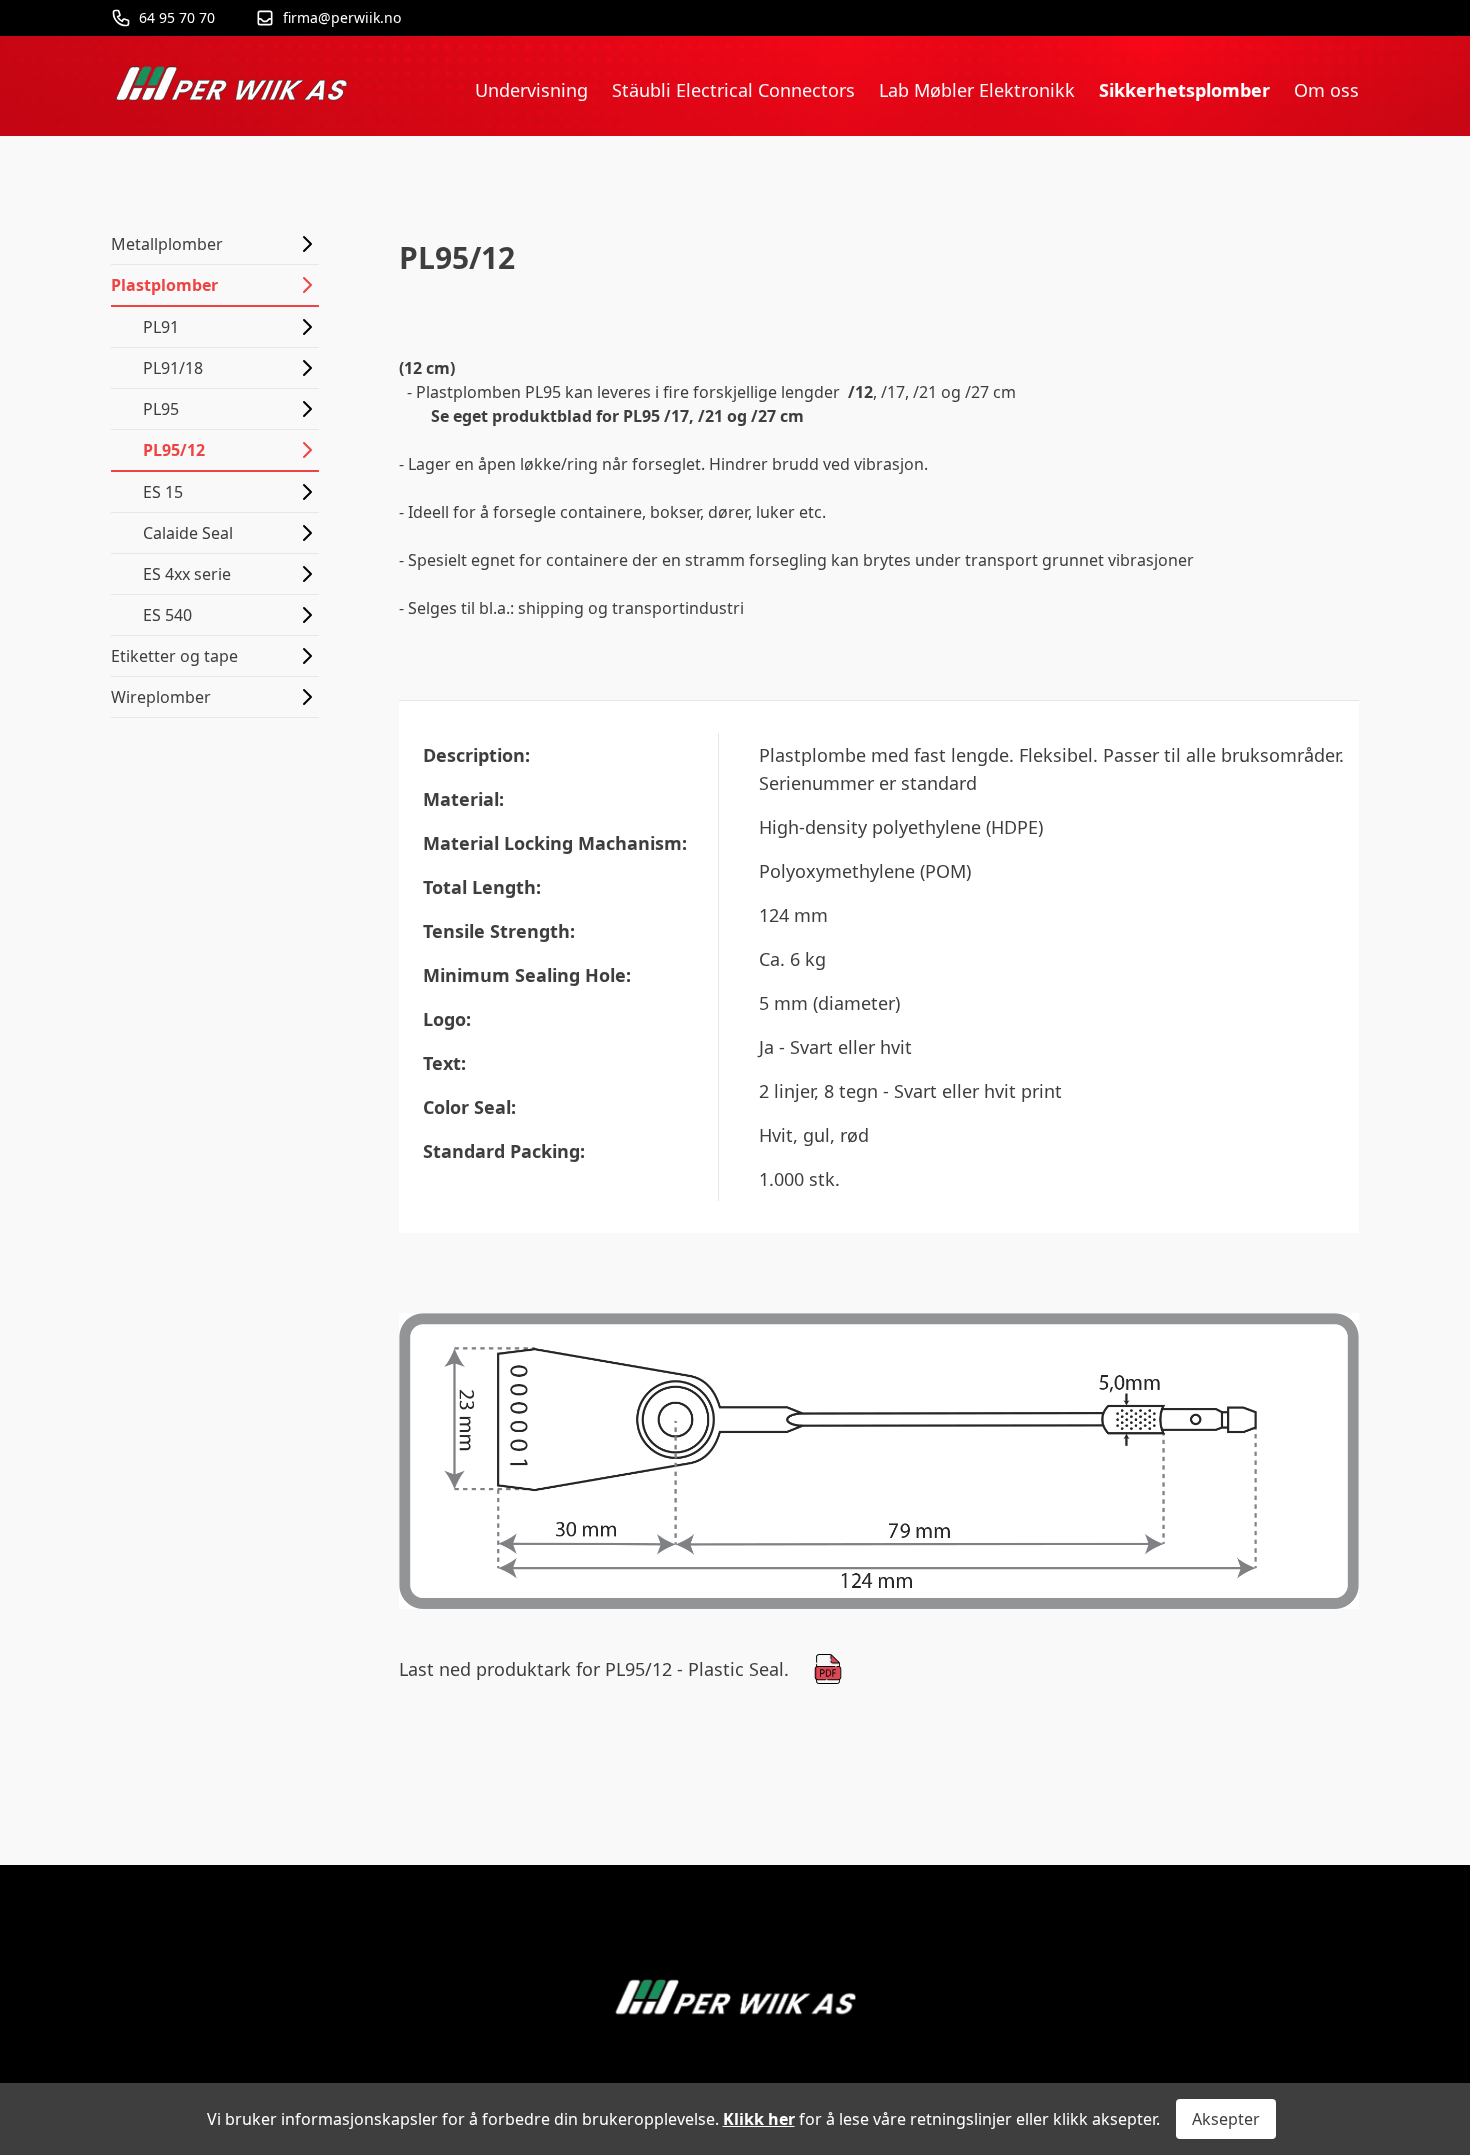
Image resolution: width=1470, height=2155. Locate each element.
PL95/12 (174, 450)
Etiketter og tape (174, 656)
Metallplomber (167, 244)
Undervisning (531, 90)
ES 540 (167, 615)
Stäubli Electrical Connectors (733, 90)
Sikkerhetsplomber (1184, 90)
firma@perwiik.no (342, 17)
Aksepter (1226, 2119)
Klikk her (759, 2119)
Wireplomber (161, 697)
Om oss (1326, 90)
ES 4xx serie (187, 574)
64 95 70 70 (177, 17)
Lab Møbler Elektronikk (977, 90)
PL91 (161, 327)
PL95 (161, 409)
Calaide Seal (188, 533)
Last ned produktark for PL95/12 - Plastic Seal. (594, 1669)
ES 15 (163, 492)
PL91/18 (173, 368)
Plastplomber (164, 285)
